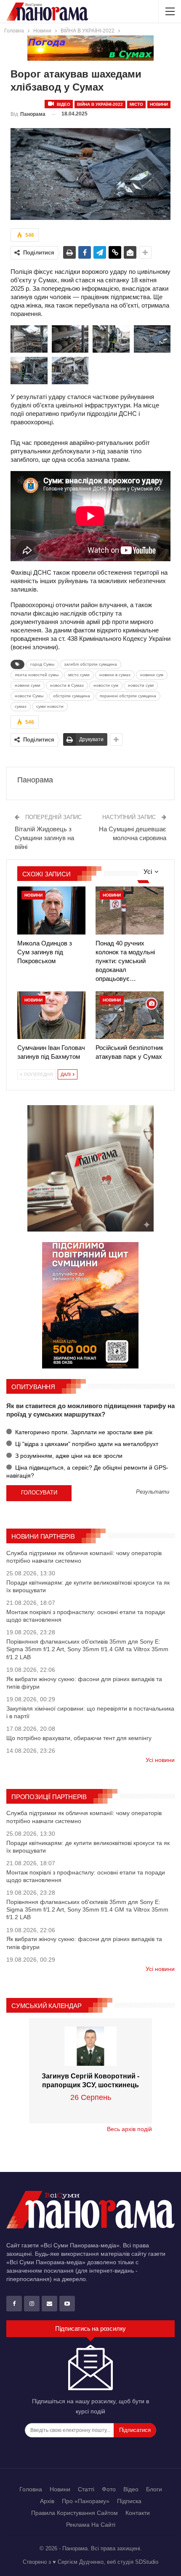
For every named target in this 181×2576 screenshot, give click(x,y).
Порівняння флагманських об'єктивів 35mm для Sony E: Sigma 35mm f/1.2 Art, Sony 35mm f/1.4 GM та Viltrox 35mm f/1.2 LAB (87, 1649)
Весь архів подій (129, 2129)
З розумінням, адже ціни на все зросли (68, 1456)
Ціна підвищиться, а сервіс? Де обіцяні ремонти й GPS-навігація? (87, 1471)
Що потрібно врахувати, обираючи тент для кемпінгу (79, 1738)
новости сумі (141, 685)
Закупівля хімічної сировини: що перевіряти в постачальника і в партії (90, 1712)
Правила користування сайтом (75, 2513)
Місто (136, 104)
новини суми (28, 685)
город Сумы (42, 664)
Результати (153, 1492)
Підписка (129, 2501)
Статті (86, 2489)
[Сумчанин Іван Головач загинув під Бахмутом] (51, 1015)
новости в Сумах (67, 685)
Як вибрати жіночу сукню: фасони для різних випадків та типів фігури (84, 1683)
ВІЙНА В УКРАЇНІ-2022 (100, 104)
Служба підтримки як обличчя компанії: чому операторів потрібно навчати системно (84, 1557)
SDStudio (147, 2562)
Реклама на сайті (91, 2525)
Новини (159, 104)
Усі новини (160, 1760)
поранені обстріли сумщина (128, 696)
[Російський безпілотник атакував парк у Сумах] (130, 1015)
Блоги (154, 2489)
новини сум (152, 675)
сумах (21, 706)
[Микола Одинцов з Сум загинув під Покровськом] (51, 910)
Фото (109, 2489)
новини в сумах (115, 675)
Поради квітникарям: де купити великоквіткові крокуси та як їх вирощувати (88, 1586)
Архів (47, 2501)
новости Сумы (29, 696)
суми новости (50, 706)
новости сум (106, 685)
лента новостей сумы (37, 675)
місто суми (79, 675)
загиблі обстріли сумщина (90, 664)
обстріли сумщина (72, 696)
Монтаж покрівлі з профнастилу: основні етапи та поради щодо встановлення (86, 1616)
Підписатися (135, 2430)
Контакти (138, 2513)
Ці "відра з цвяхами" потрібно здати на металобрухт (86, 1444)
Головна (31, 2489)
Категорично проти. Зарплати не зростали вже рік (83, 1432)
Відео (63, 104)
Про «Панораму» (86, 2501)
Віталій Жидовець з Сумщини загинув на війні (44, 838)
